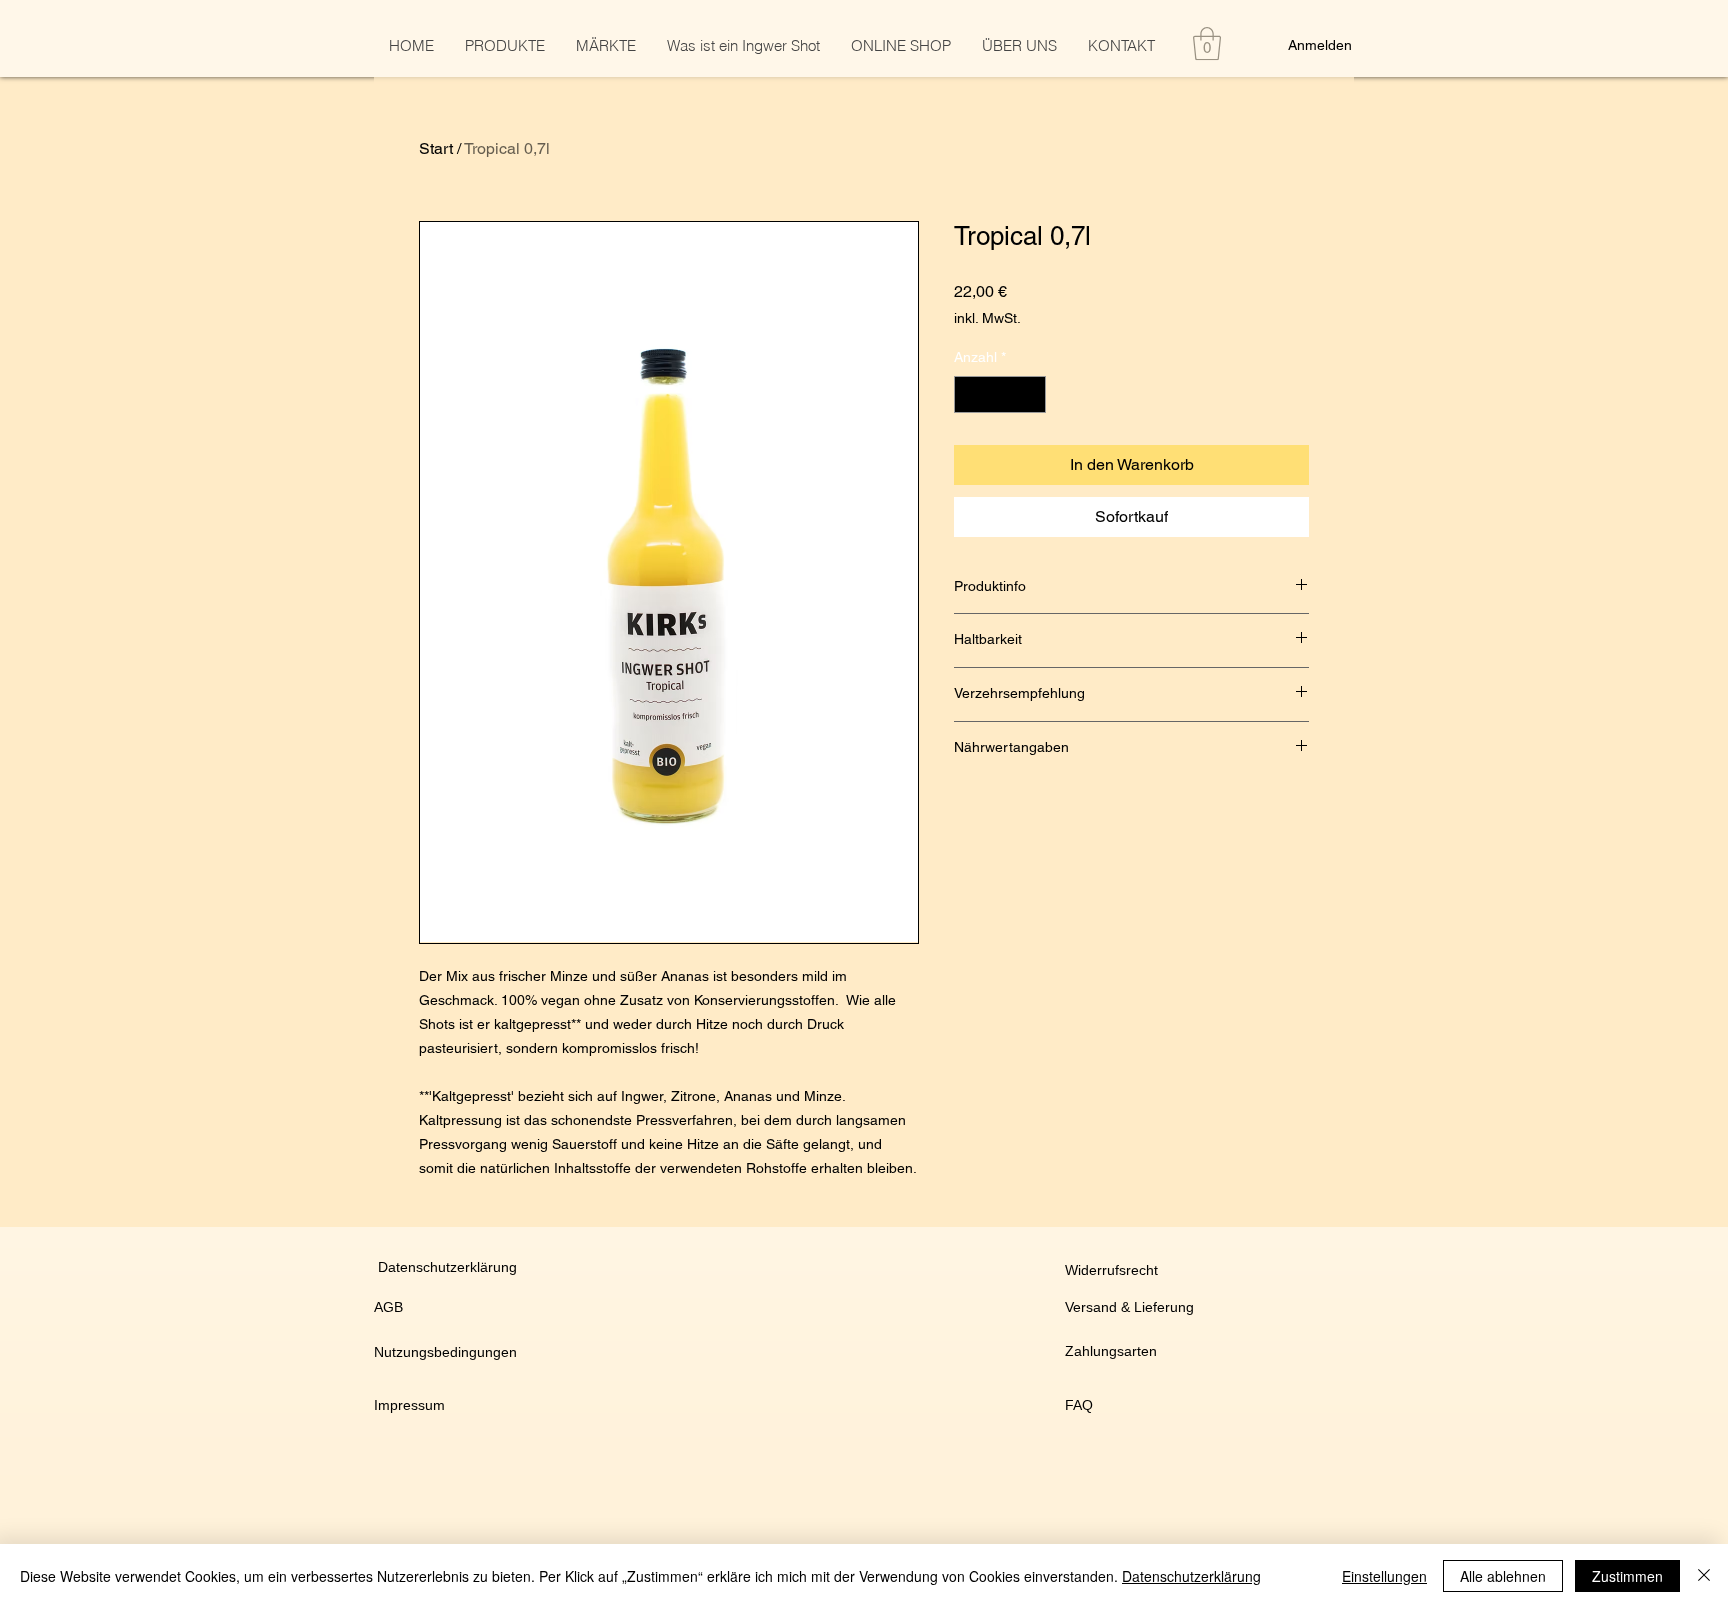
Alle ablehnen (1503, 1576)
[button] (1207, 43)
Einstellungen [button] (1384, 1576)
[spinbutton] (1000, 394)
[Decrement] (969, 394)
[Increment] (1030, 394)
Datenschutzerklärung (1191, 1576)
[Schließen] (1704, 1576)
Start (436, 148)
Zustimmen (1627, 1576)
